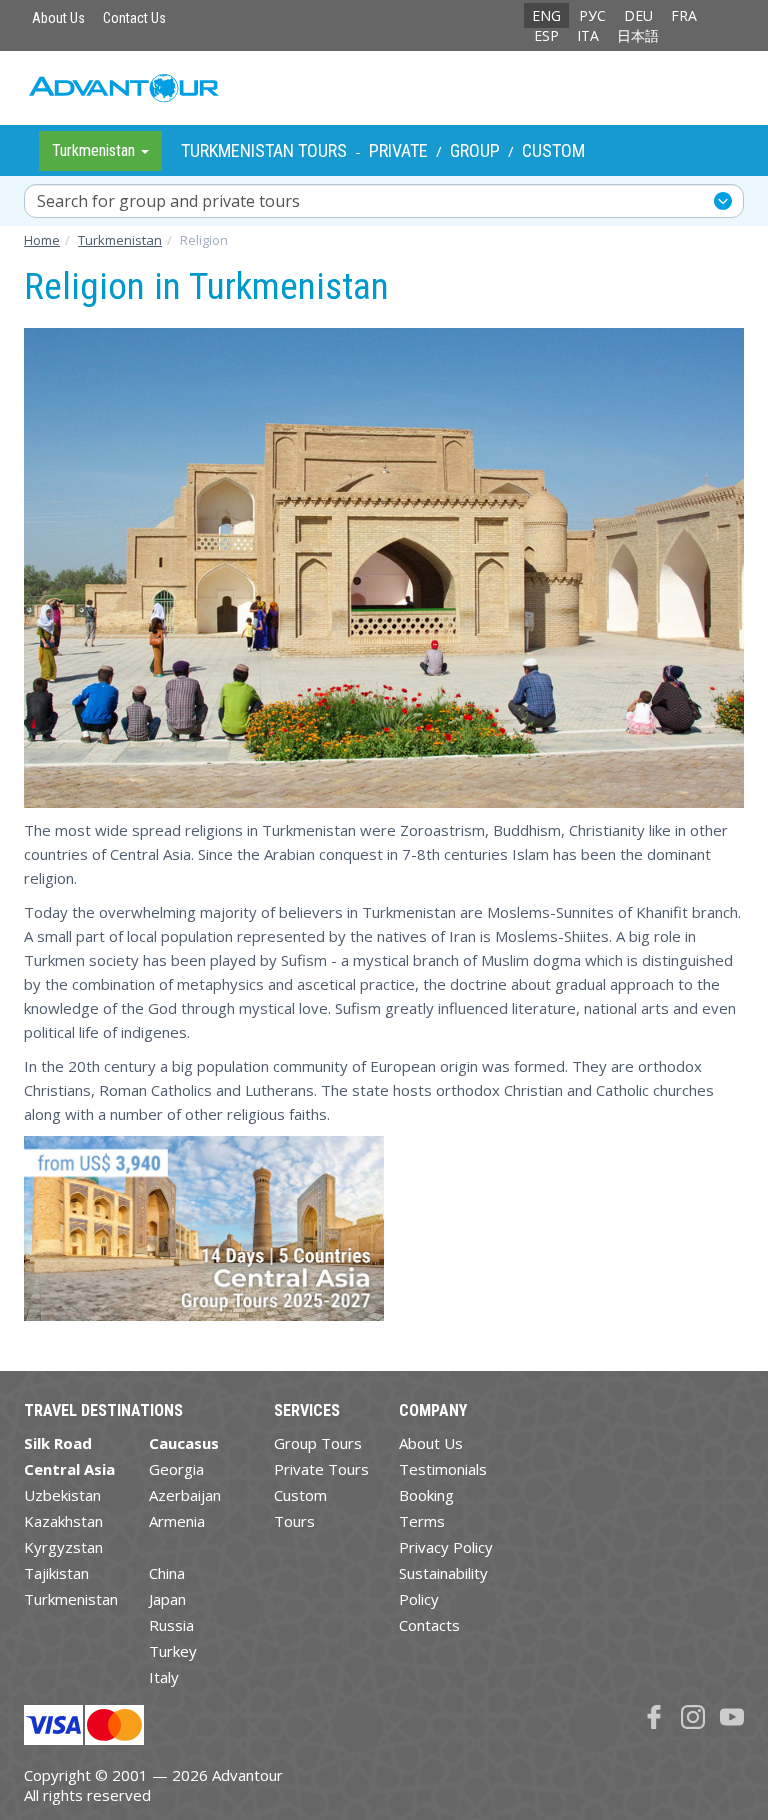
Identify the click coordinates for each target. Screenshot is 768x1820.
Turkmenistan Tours (264, 150)
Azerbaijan (185, 1495)
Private (398, 150)
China (167, 1573)
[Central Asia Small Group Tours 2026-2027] (204, 1237)
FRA (684, 15)
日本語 (638, 35)
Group (475, 150)
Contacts (429, 1625)
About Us (58, 18)
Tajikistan (56, 1573)
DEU (638, 15)
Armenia (177, 1521)
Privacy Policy (446, 1547)
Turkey (173, 1651)
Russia (171, 1625)
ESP (546, 35)
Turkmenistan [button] (95, 150)
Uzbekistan (62, 1495)
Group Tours (318, 1443)
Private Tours (321, 1469)
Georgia (176, 1469)
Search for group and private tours (168, 201)
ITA (588, 35)
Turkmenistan (71, 1599)
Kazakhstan (63, 1521)
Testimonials (443, 1469)
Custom (553, 150)
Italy (164, 1677)
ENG (546, 15)
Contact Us (134, 18)
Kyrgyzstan (63, 1547)
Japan (167, 1599)
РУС (592, 15)
